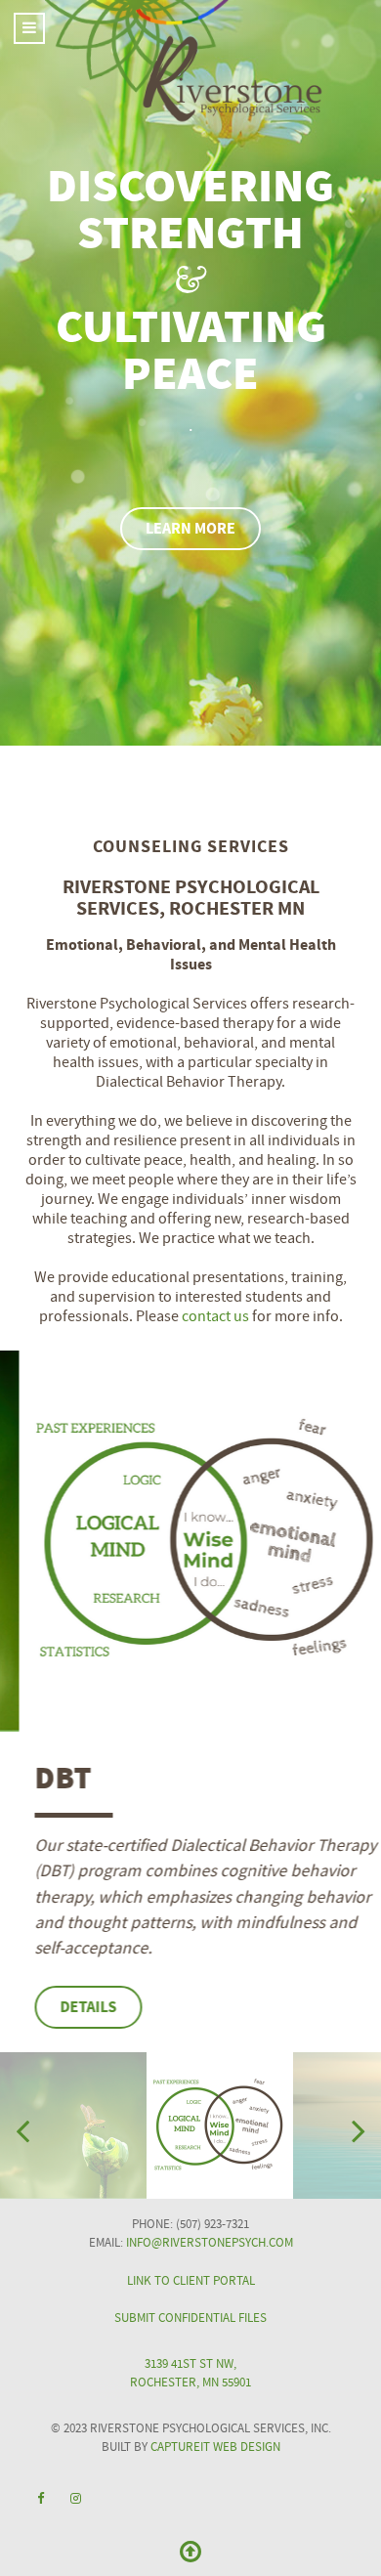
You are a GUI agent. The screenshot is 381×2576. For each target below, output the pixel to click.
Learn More (190, 529)
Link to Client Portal (191, 2281)
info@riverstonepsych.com (210, 2243)
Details (69, 2007)
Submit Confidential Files (190, 2318)
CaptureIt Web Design (215, 2447)
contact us (215, 1316)
